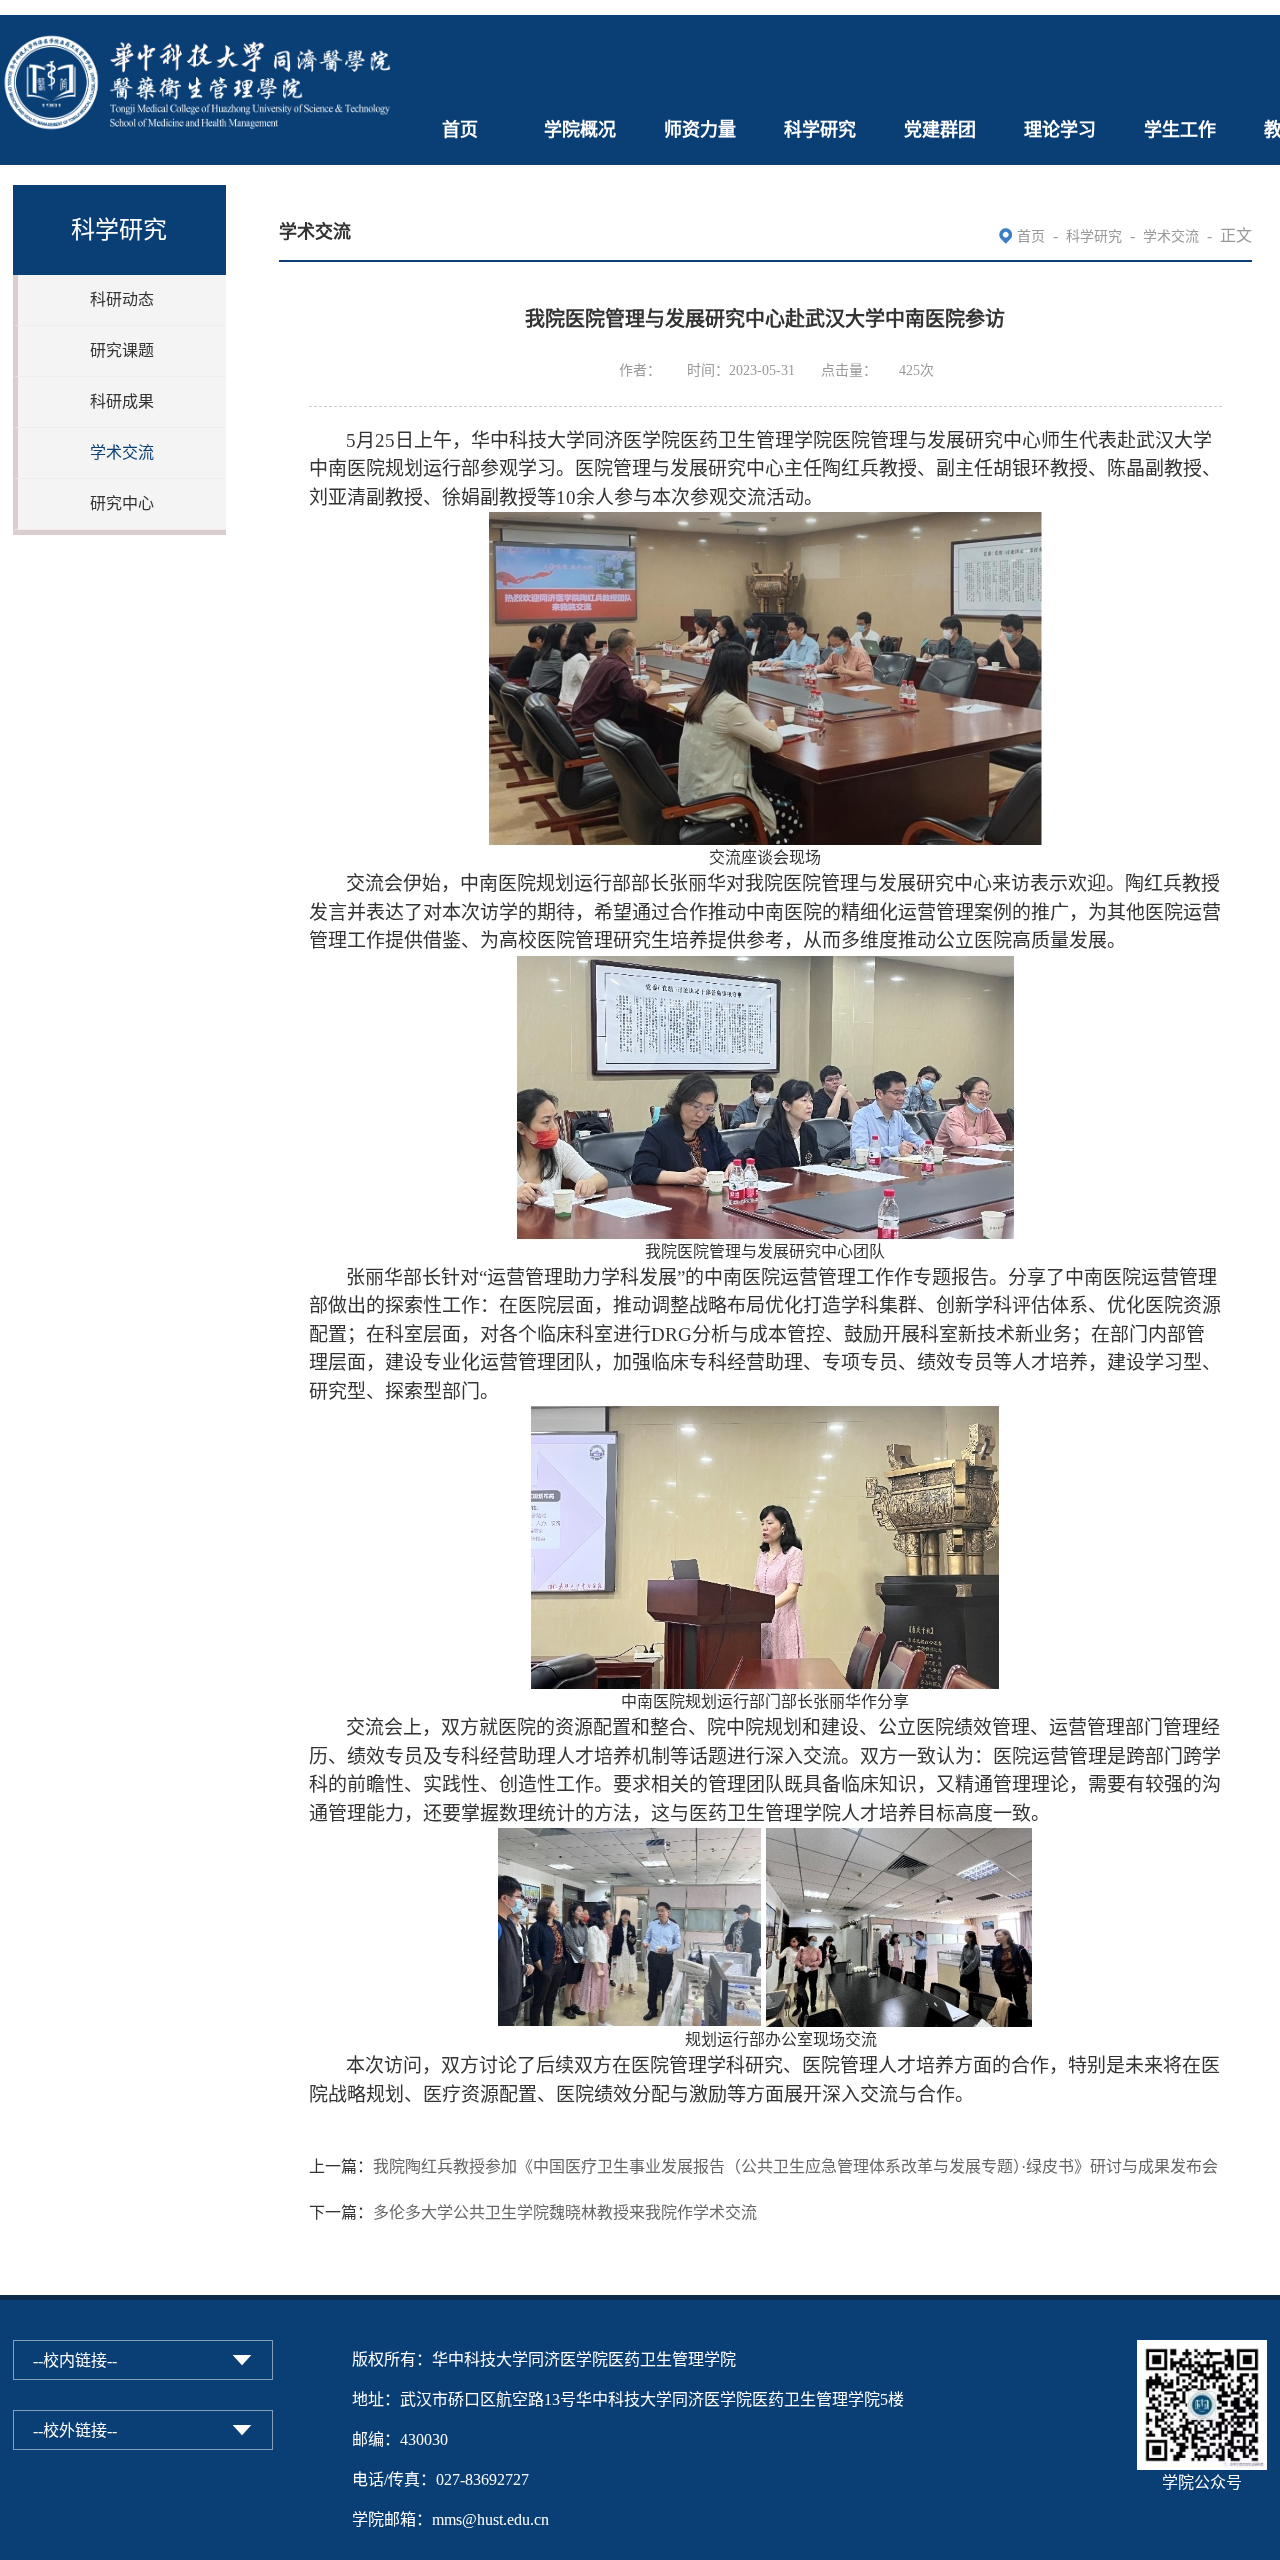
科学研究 (820, 130)
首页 (460, 130)
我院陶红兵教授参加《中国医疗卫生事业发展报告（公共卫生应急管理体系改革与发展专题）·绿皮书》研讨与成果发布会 (795, 2166)
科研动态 (122, 299)
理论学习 (1060, 130)
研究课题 (122, 350)
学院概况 (580, 130)
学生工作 (1180, 130)
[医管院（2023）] (200, 27)
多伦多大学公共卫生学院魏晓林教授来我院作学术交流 (565, 2212)
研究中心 (122, 503)
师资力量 (700, 130)
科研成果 (122, 401)
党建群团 (940, 130)
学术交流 (122, 452)
